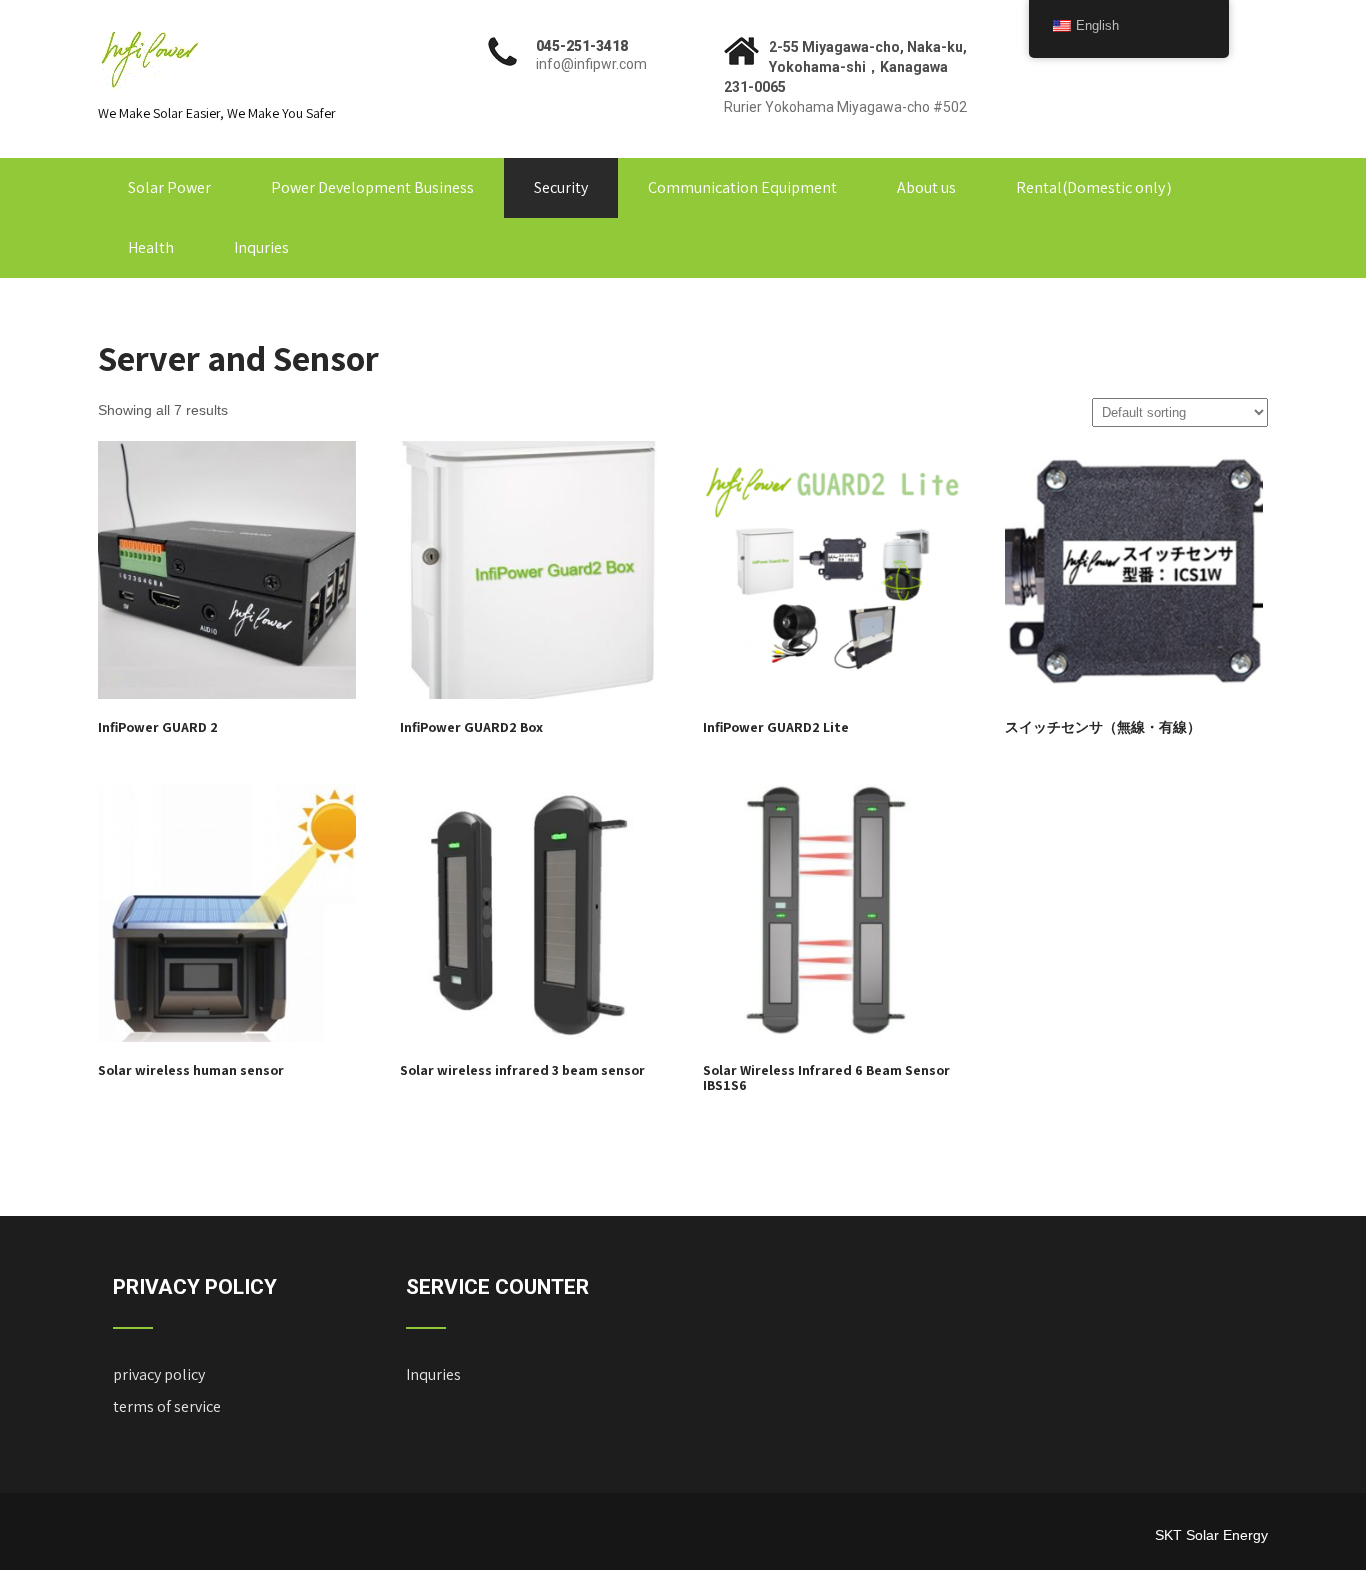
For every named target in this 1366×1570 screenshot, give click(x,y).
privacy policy (159, 1374)
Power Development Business (372, 187)
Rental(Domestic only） (1098, 187)
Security (561, 187)
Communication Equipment (742, 187)
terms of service (167, 1406)
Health (151, 247)
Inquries (261, 247)
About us (926, 187)
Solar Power (169, 187)
